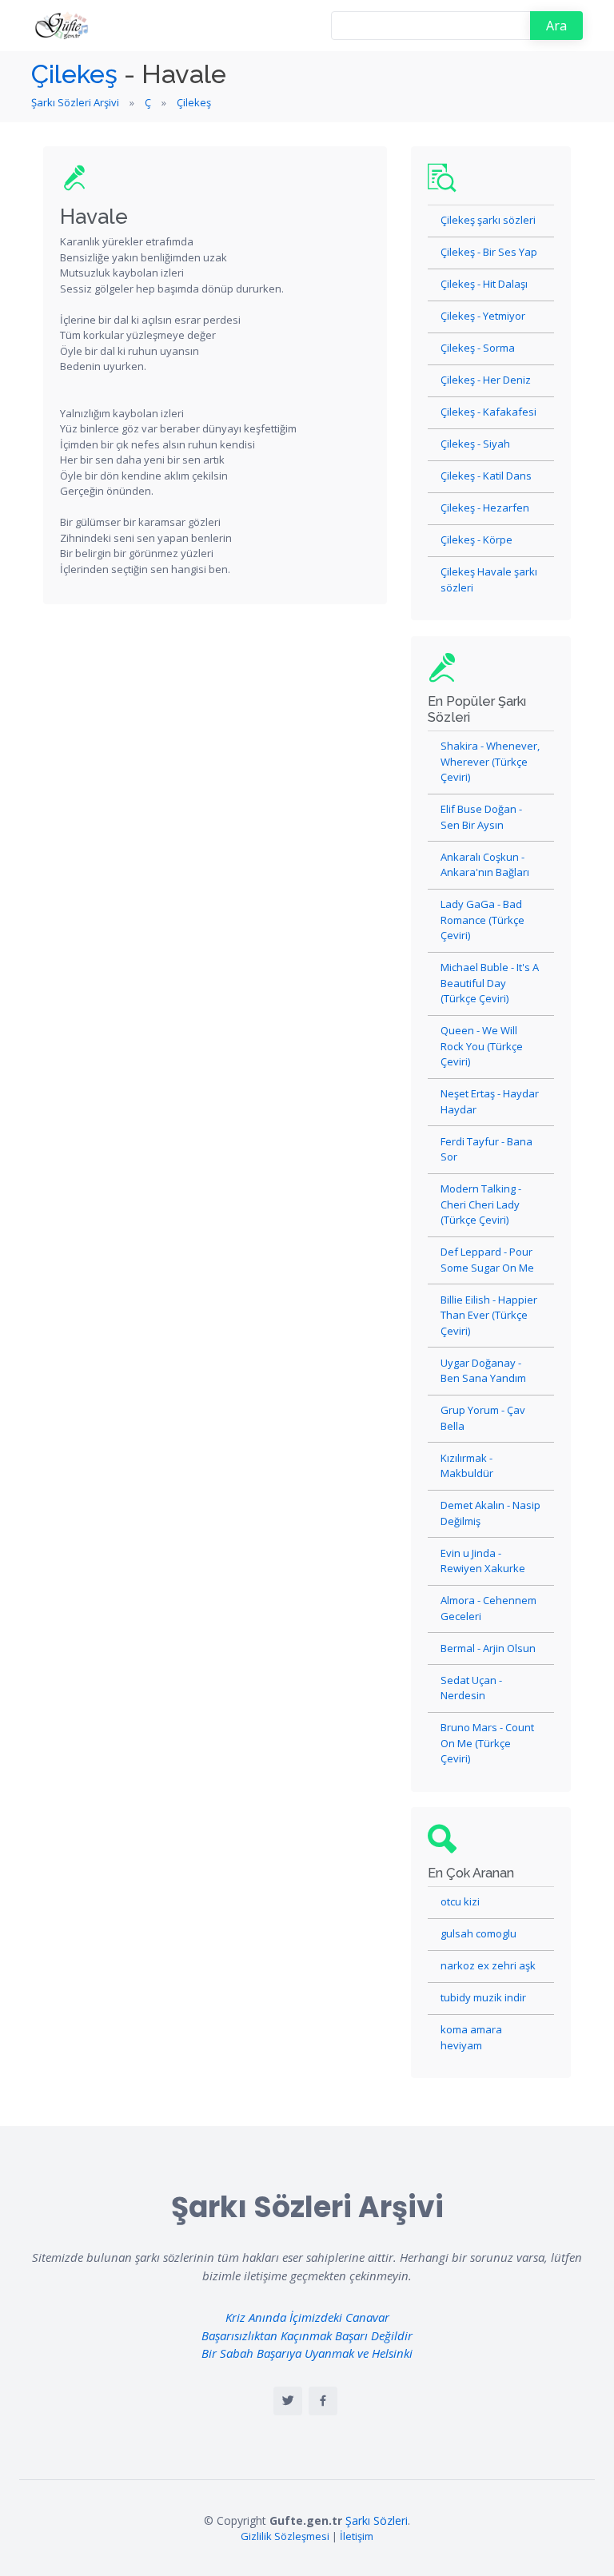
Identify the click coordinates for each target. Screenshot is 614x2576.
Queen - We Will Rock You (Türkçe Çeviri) (482, 1046)
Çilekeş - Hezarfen (485, 508)
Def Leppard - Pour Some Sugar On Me (487, 1260)
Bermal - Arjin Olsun (488, 1648)
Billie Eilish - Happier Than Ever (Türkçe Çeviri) (489, 1315)
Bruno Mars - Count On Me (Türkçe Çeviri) (487, 1743)
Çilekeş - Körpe (476, 539)
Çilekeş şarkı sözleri (488, 220)
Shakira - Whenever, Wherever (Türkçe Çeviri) (490, 761)
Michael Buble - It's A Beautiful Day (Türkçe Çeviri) (490, 983)
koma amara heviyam (471, 2037)
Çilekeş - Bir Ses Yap (489, 252)
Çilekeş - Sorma (478, 348)
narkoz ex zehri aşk (488, 1965)
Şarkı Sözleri (377, 2520)
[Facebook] (323, 2401)
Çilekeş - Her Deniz (486, 380)
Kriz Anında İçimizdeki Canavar (307, 2317)
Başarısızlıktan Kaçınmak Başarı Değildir (307, 2335)
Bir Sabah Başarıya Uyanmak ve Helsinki (307, 2353)
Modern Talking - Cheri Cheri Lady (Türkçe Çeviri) (481, 1204)
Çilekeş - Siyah (475, 444)
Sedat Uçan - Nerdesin (471, 1688)
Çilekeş (74, 74)
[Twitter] (288, 2401)
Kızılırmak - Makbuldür (467, 1466)
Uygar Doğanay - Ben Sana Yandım (483, 1371)
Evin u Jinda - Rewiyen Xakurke (483, 1561)
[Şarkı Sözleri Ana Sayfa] (63, 26)
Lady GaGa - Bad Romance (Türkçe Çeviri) (482, 920)
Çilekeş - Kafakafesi (488, 412)
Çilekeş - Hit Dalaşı (484, 284)
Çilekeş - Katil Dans (486, 476)
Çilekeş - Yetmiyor (483, 316)
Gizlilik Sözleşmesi (285, 2536)
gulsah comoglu (478, 1933)
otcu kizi (460, 1901)
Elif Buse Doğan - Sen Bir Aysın (481, 817)
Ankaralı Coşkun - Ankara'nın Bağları (485, 865)
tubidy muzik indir (483, 1997)
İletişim (357, 2536)
